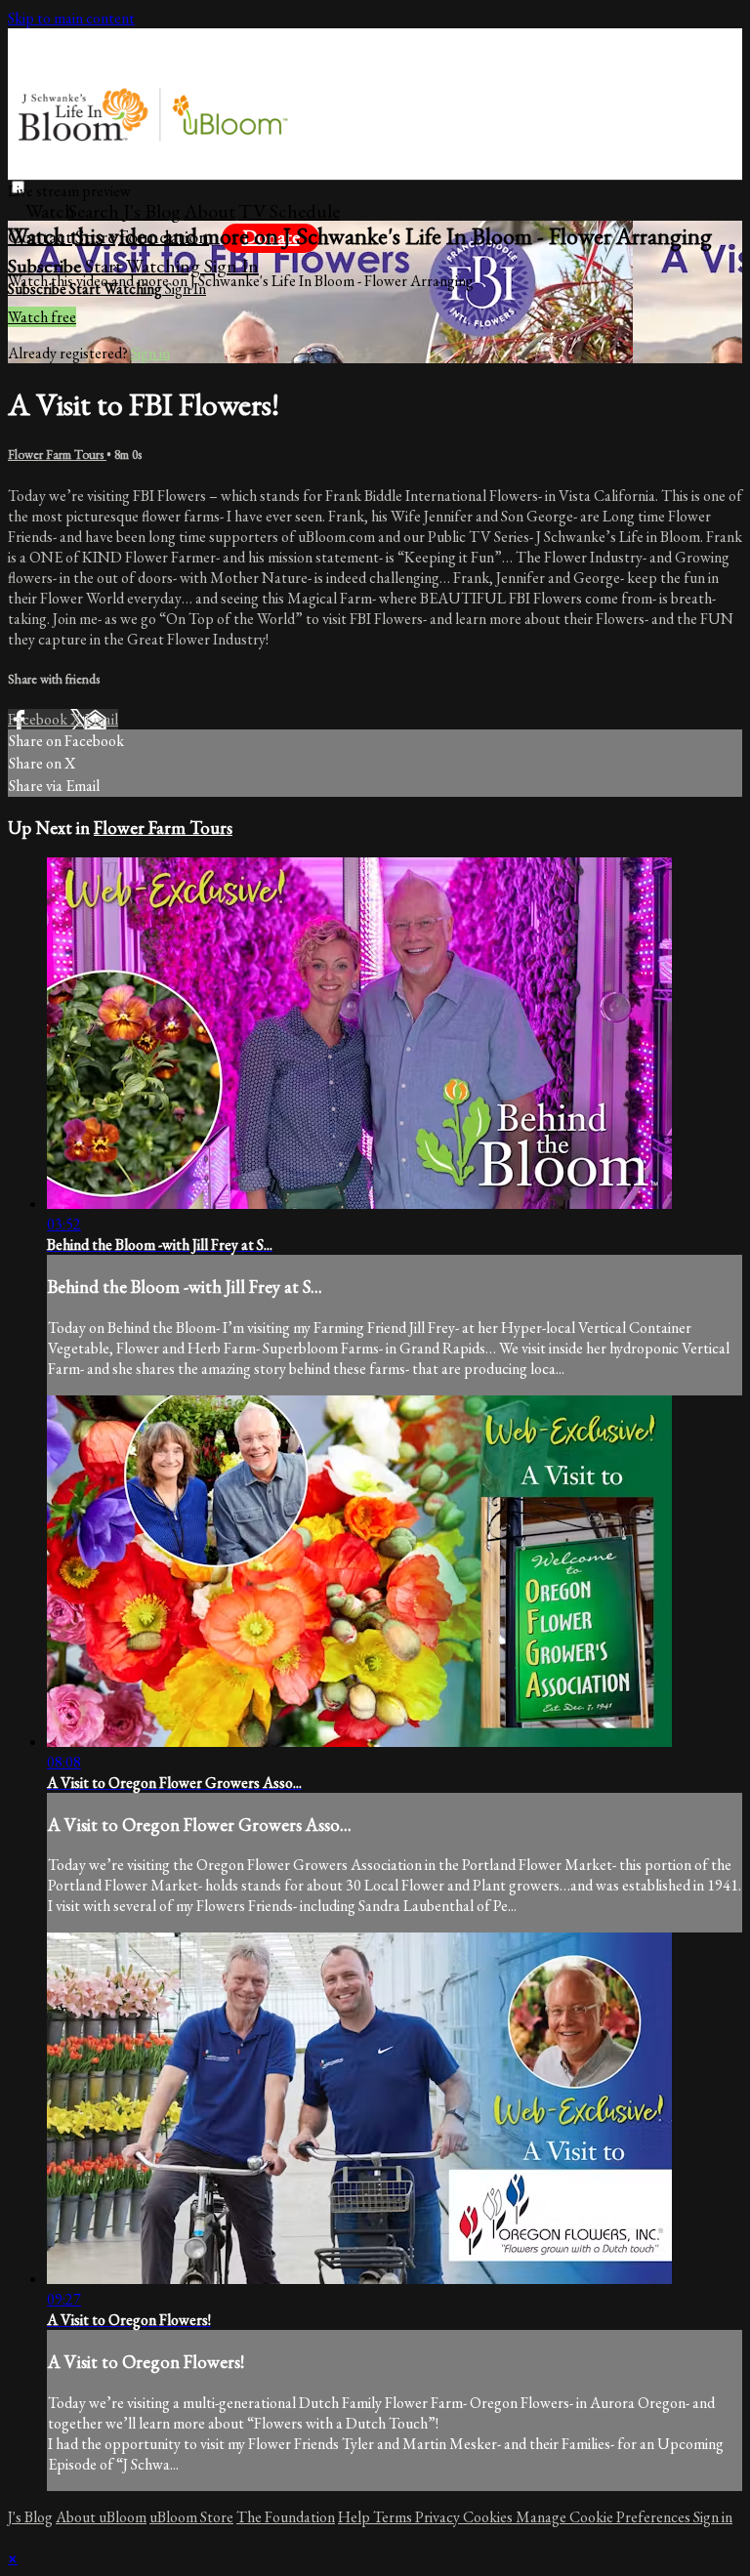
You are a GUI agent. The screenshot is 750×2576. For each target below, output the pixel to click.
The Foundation (286, 2517)
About (209, 211)
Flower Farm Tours (57, 455)
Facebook (39, 719)
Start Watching (145, 266)
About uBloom (101, 2517)
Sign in (231, 266)
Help (355, 2517)
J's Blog (152, 211)
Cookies (489, 2517)
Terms (394, 2517)
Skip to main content (71, 18)
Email (101, 719)
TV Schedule (289, 211)
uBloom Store (191, 2517)
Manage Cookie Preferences (604, 2517)
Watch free (42, 317)
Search (96, 211)
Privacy (439, 2517)
